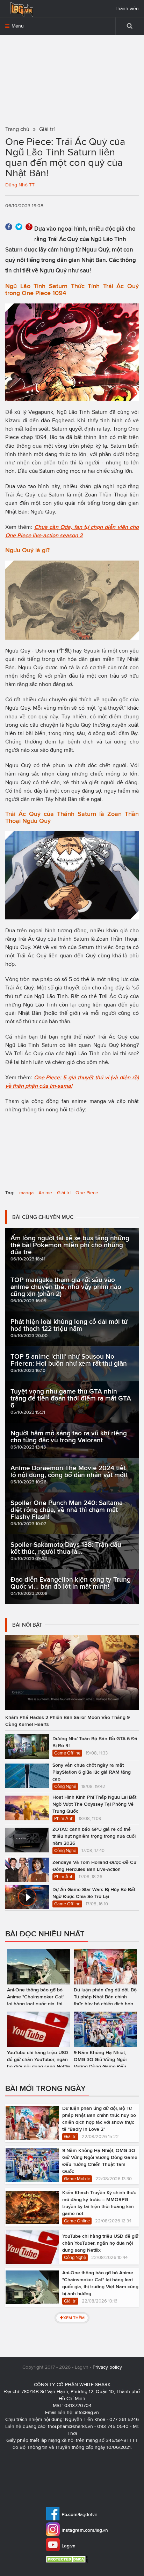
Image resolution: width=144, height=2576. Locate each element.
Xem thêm (74, 2318)
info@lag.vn (87, 2412)
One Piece (87, 1193)
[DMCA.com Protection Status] (68, 2559)
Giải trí (64, 1193)
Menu (17, 26)
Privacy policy (107, 2367)
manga (26, 1193)
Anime (45, 1193)
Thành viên (127, 9)
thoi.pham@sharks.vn (70, 2426)
